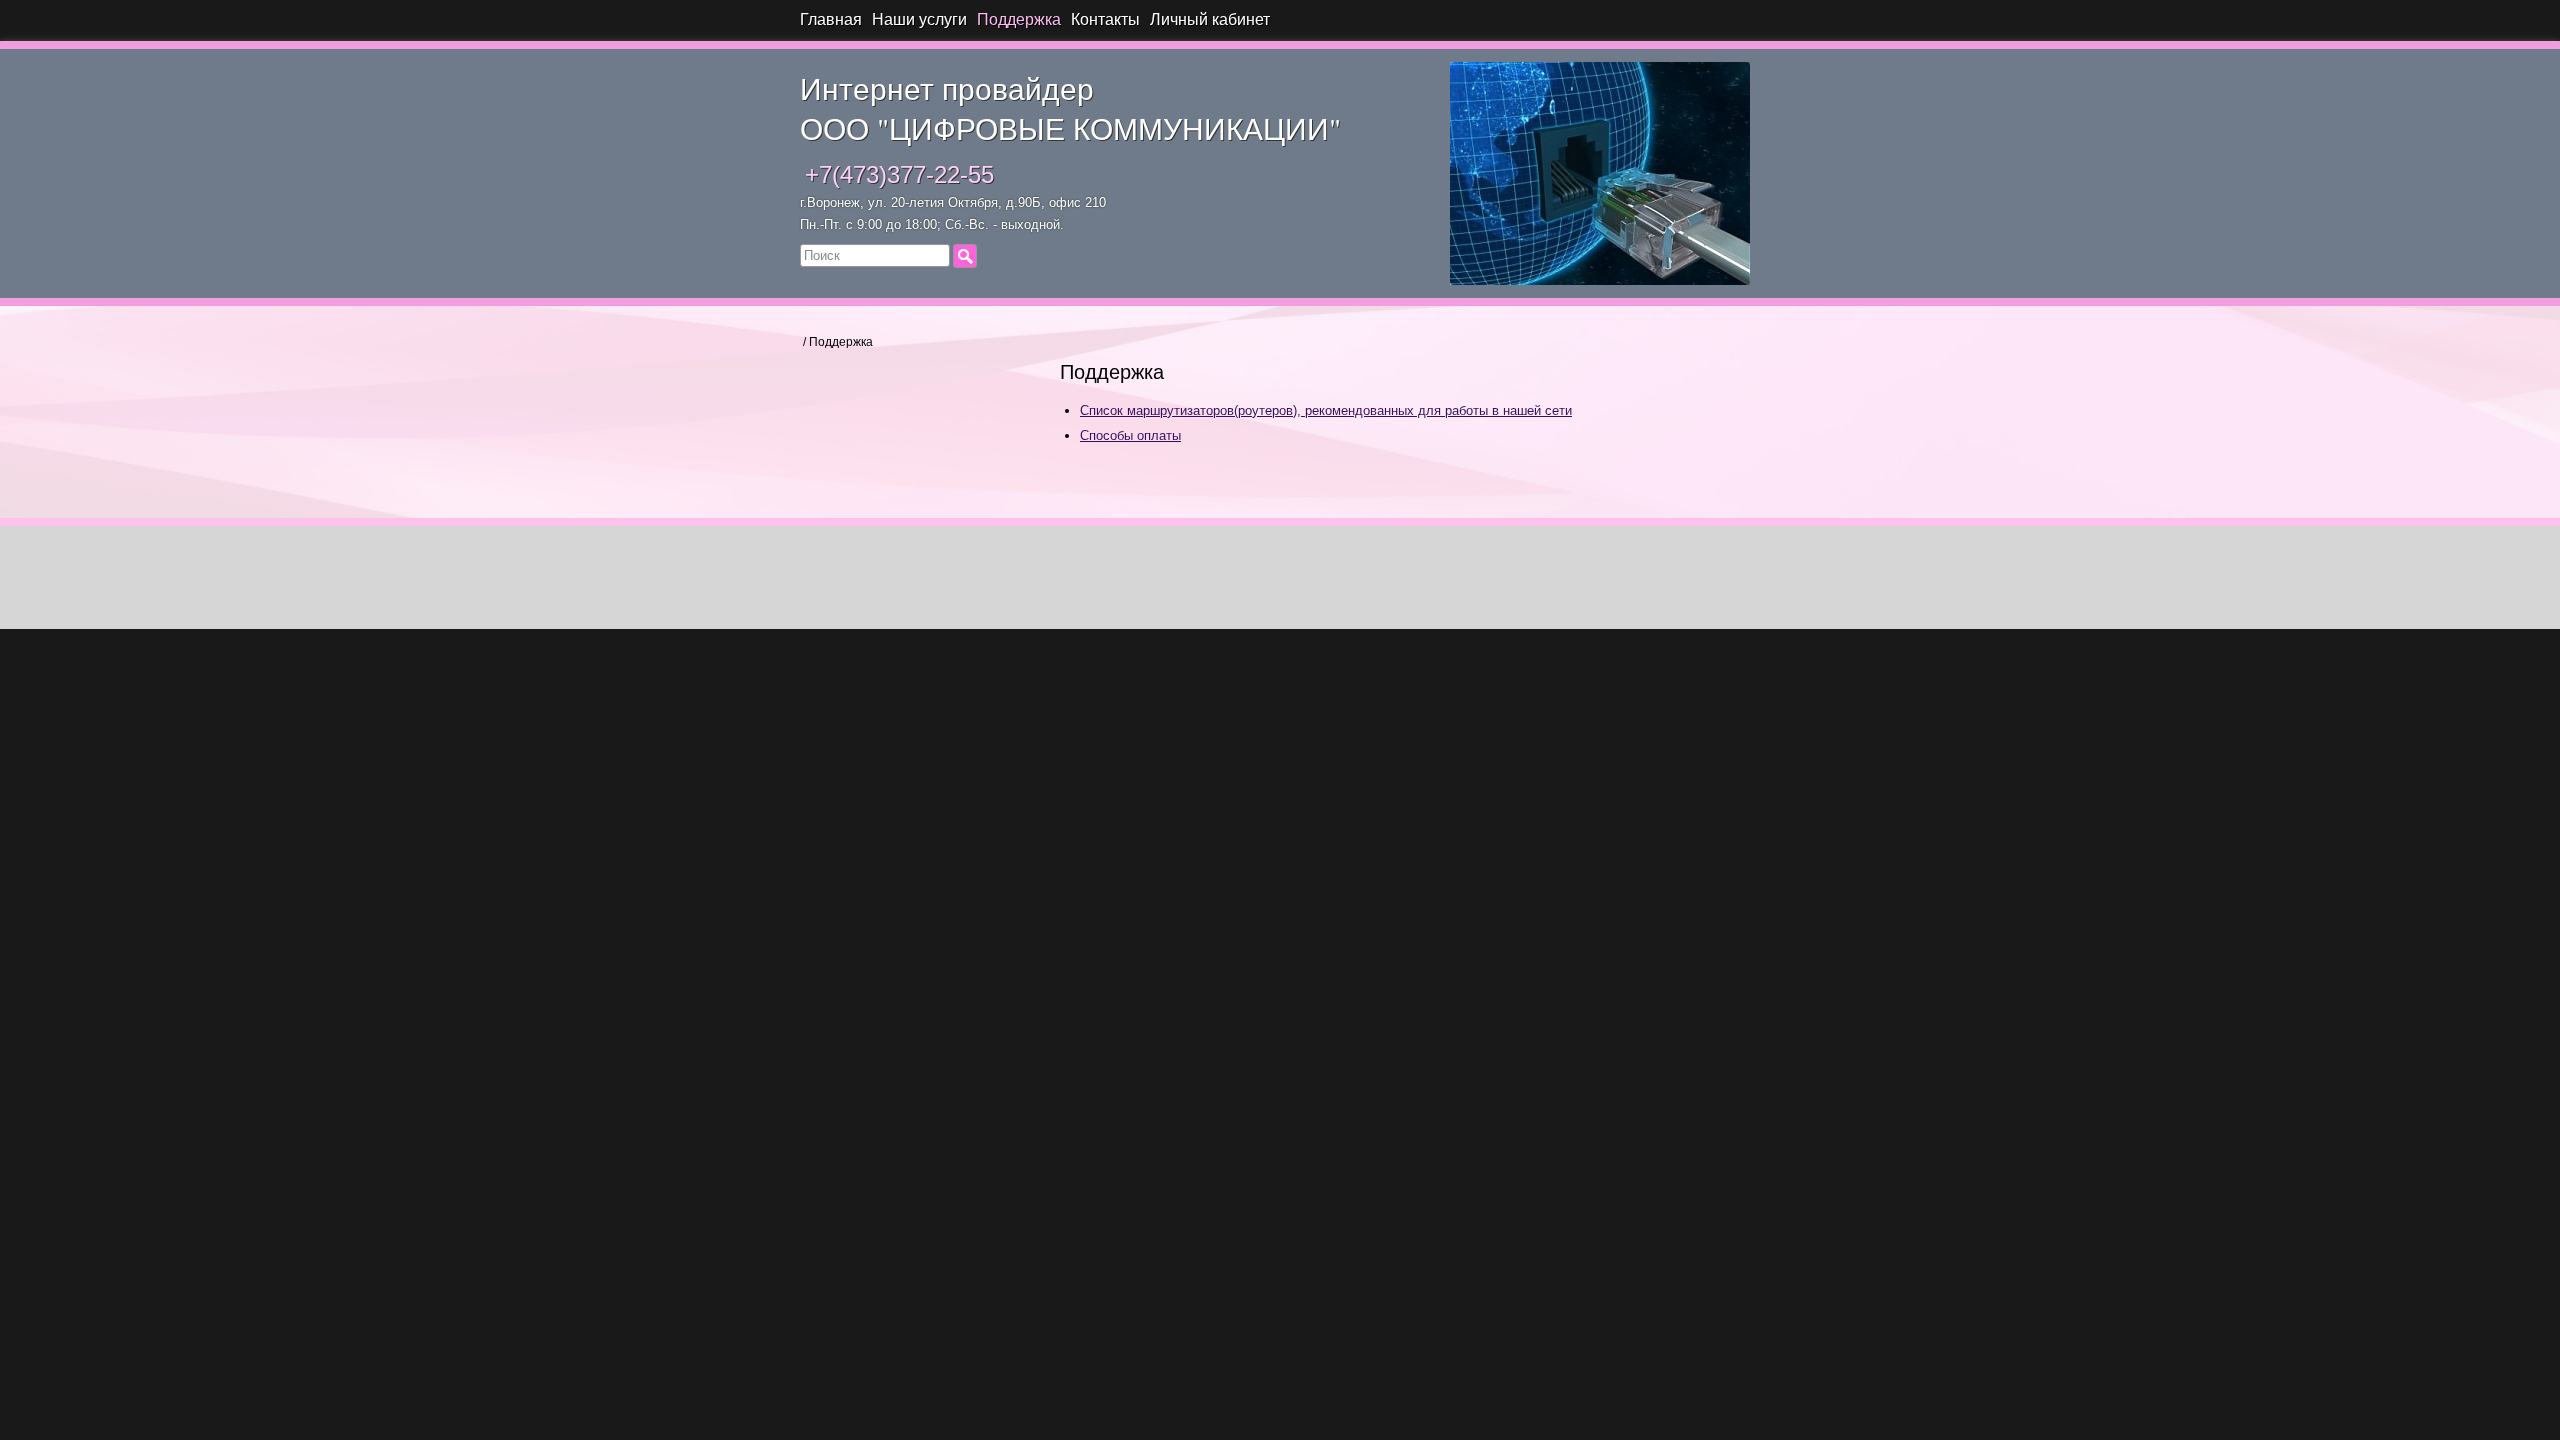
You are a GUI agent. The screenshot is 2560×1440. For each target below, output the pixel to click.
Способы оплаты (1130, 435)
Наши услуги (919, 19)
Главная (831, 19)
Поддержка (1019, 19)
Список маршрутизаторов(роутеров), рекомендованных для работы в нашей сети (1326, 410)
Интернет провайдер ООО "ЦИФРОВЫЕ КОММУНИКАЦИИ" (1070, 108)
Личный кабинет (1210, 19)
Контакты (1105, 19)
